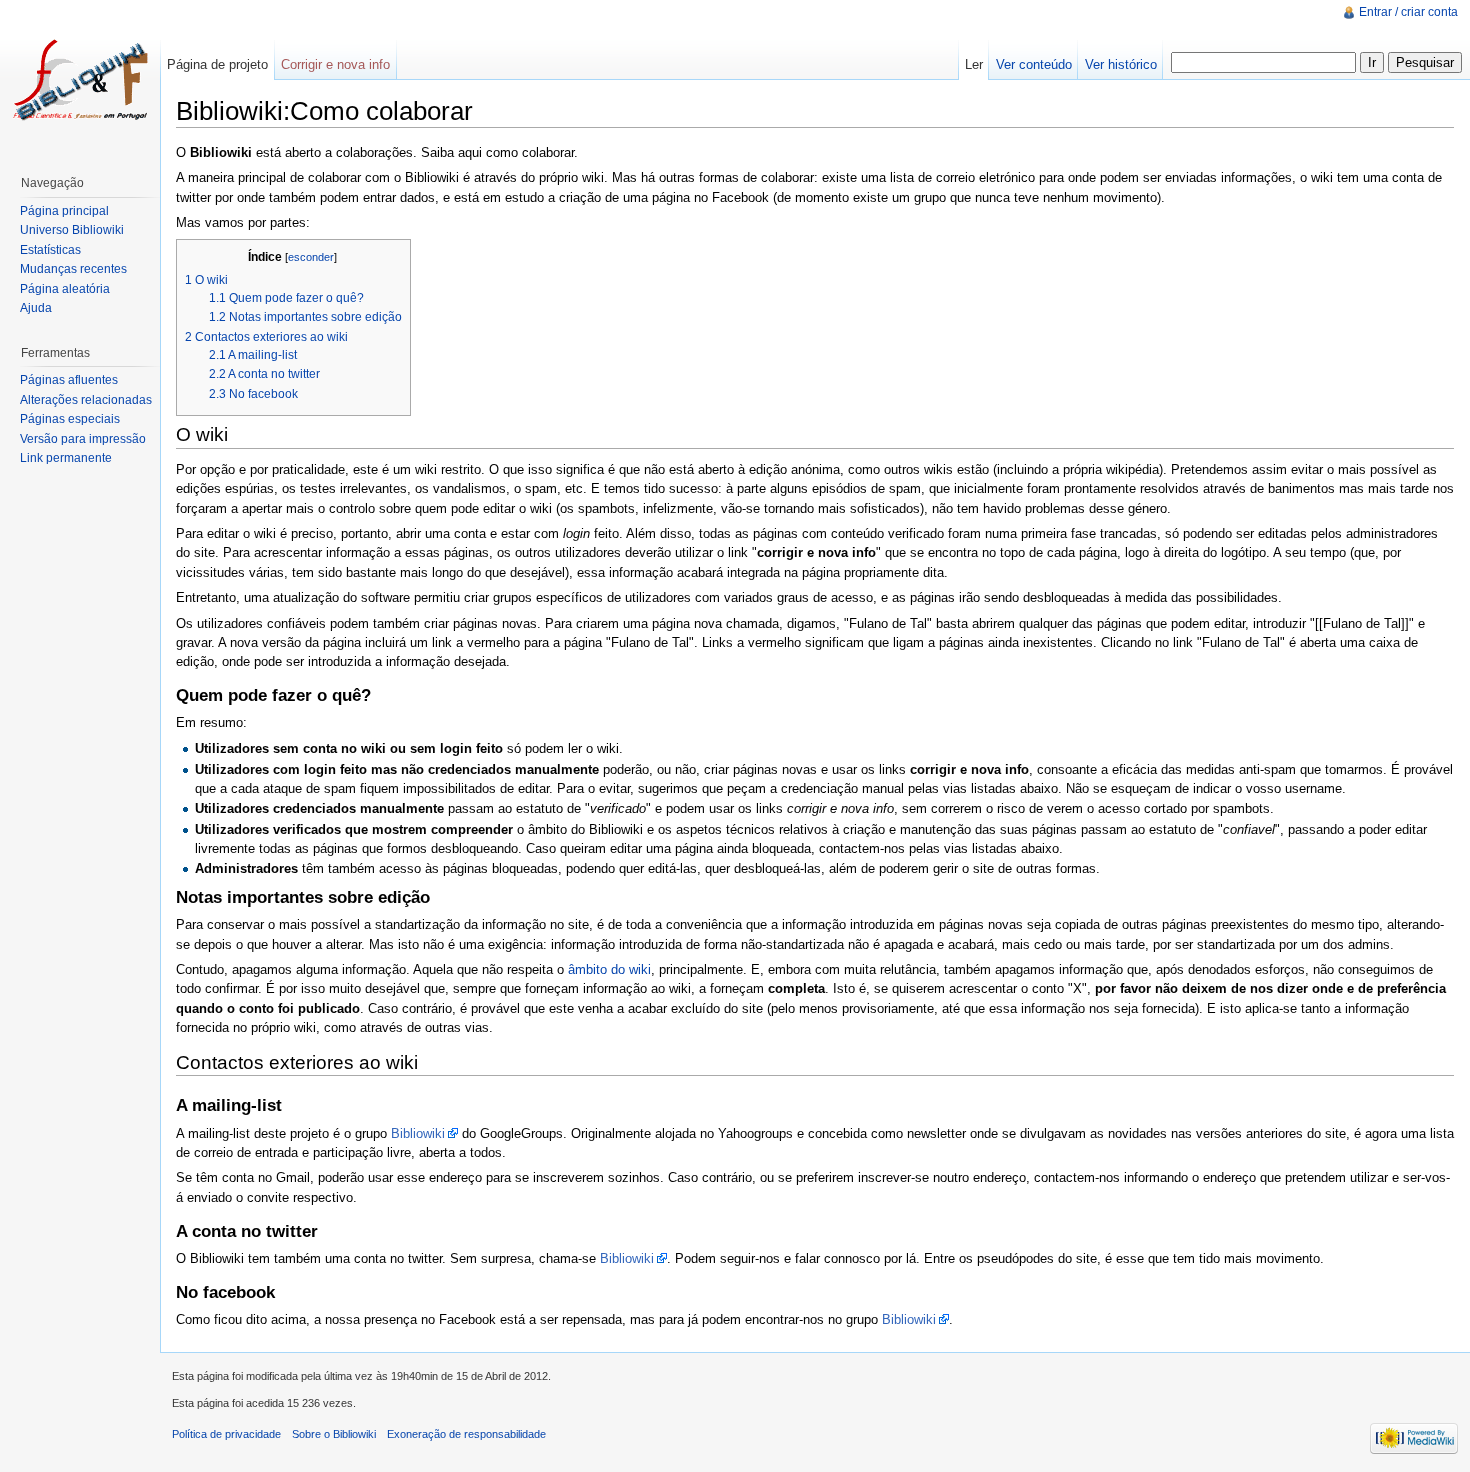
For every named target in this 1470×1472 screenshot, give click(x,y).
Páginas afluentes (69, 380)
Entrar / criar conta (1408, 12)
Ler (974, 64)
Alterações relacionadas (86, 400)
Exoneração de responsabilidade (466, 1434)
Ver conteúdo (1034, 64)
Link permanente (66, 458)
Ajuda (36, 308)
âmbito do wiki (609, 969)
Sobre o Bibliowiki (334, 1434)
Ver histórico (1121, 64)
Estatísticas (50, 250)
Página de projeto (217, 64)
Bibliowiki (418, 1133)
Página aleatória (65, 289)
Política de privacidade (226, 1434)
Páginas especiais (70, 419)
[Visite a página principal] (80, 80)
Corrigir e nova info (335, 64)
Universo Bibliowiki (72, 230)
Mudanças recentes (73, 269)
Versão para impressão (83, 439)
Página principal (64, 211)
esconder (311, 257)
